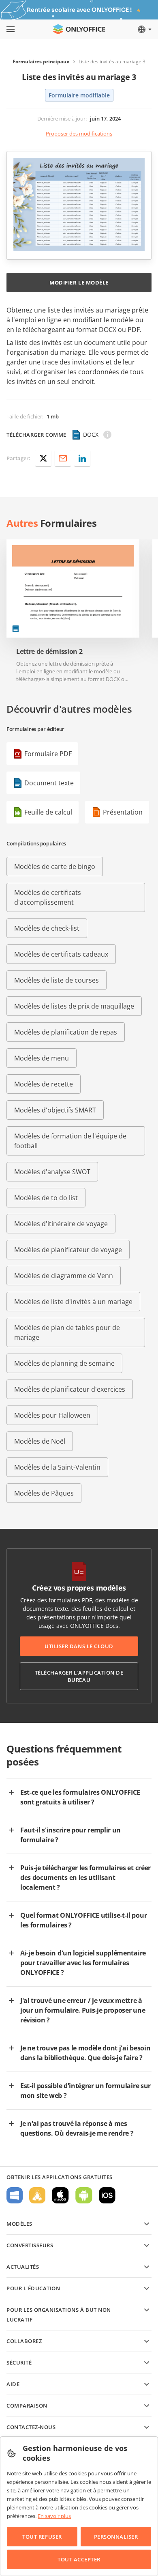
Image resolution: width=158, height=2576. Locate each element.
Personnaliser (116, 2537)
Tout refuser (42, 2537)
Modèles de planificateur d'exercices (70, 1389)
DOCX (91, 434)
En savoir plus (54, 2516)
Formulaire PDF (48, 754)
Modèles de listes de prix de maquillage (74, 1006)
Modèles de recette (44, 1084)
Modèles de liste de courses (57, 980)
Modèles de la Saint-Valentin (57, 1467)
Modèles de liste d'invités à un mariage (73, 1302)
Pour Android (84, 2195)
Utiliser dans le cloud (79, 1646)
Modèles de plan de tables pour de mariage (67, 1332)
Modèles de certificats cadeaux (61, 954)
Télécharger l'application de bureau (79, 1676)
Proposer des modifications (79, 134)
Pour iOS (107, 2195)
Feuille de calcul (48, 812)
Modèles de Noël (40, 1441)
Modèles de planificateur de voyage (68, 1250)
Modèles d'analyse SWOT (52, 1172)
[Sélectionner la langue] (144, 29)
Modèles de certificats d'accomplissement (48, 897)
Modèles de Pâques (44, 1493)
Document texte (49, 783)
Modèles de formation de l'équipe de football (70, 1141)
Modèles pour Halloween (52, 1415)
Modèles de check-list (47, 928)
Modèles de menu (42, 1058)
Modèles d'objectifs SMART (55, 1110)
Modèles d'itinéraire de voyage (61, 1224)
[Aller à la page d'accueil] (79, 29)
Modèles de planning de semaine (64, 1363)
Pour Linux (37, 2195)
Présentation (123, 812)
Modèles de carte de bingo (55, 867)
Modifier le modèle (79, 282)
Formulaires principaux (41, 61)
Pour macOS (60, 2195)
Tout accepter (79, 2559)
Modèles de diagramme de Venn (64, 1276)
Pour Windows (15, 2195)
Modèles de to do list (46, 1198)
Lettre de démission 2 (49, 652)
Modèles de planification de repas (66, 1032)
